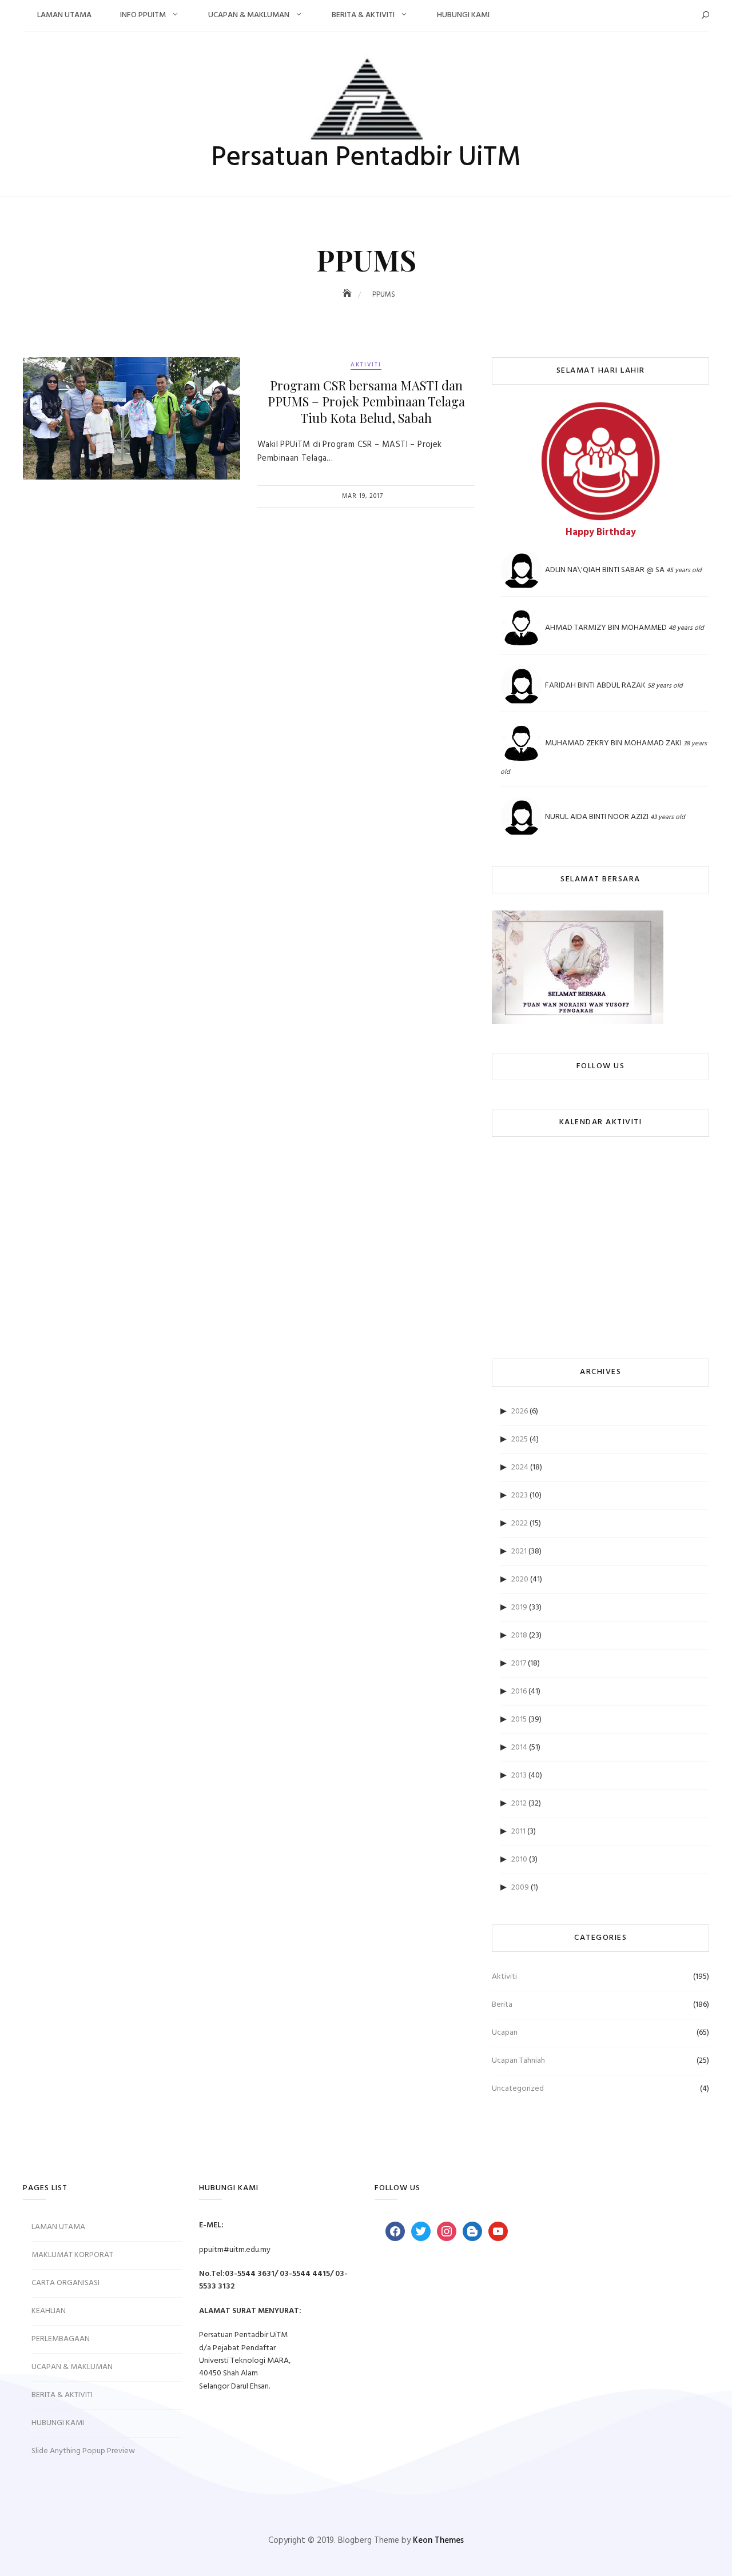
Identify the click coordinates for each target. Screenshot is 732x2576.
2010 (519, 1860)
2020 (520, 1579)
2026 (520, 1411)
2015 (519, 1720)
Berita (502, 2005)
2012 (519, 1804)
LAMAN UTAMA (64, 15)
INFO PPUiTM (143, 15)
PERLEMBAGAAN (61, 2339)
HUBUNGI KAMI (463, 15)
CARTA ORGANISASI (65, 2283)
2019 (519, 1607)
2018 (519, 1636)
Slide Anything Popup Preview (83, 2451)
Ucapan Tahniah (518, 2061)
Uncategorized (518, 2089)
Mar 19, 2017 (363, 496)
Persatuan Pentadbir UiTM (366, 158)
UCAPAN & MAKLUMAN (249, 15)
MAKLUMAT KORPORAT (72, 2255)
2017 (519, 1664)
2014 (519, 1748)
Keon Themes (438, 2541)
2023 (520, 1495)
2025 (520, 1439)
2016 (519, 1692)
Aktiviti (366, 365)
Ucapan (505, 2033)
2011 (518, 1832)
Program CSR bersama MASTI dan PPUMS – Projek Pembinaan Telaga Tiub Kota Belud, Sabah (366, 402)
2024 (520, 1467)
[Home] (348, 295)
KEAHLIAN (49, 2311)
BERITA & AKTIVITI (363, 15)
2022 (520, 1523)
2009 (520, 1888)
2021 (519, 1551)
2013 (519, 1776)
